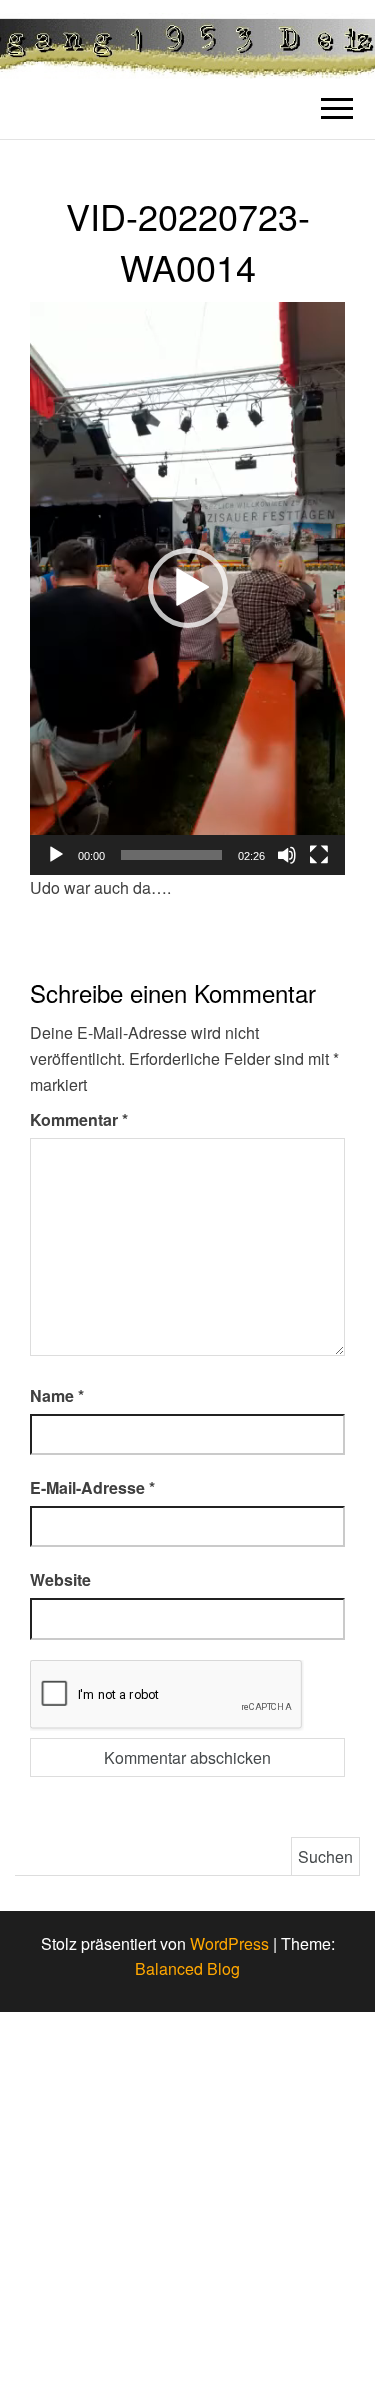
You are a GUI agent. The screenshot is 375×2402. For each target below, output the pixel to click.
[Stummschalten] (287, 855)
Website (60, 1579)
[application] (187, 588)
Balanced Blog (187, 1968)
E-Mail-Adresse (92, 1487)
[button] (188, 588)
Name (57, 1395)
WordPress (229, 1943)
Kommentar (79, 1119)
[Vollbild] (319, 855)
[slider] (171, 855)
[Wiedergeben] (56, 855)
